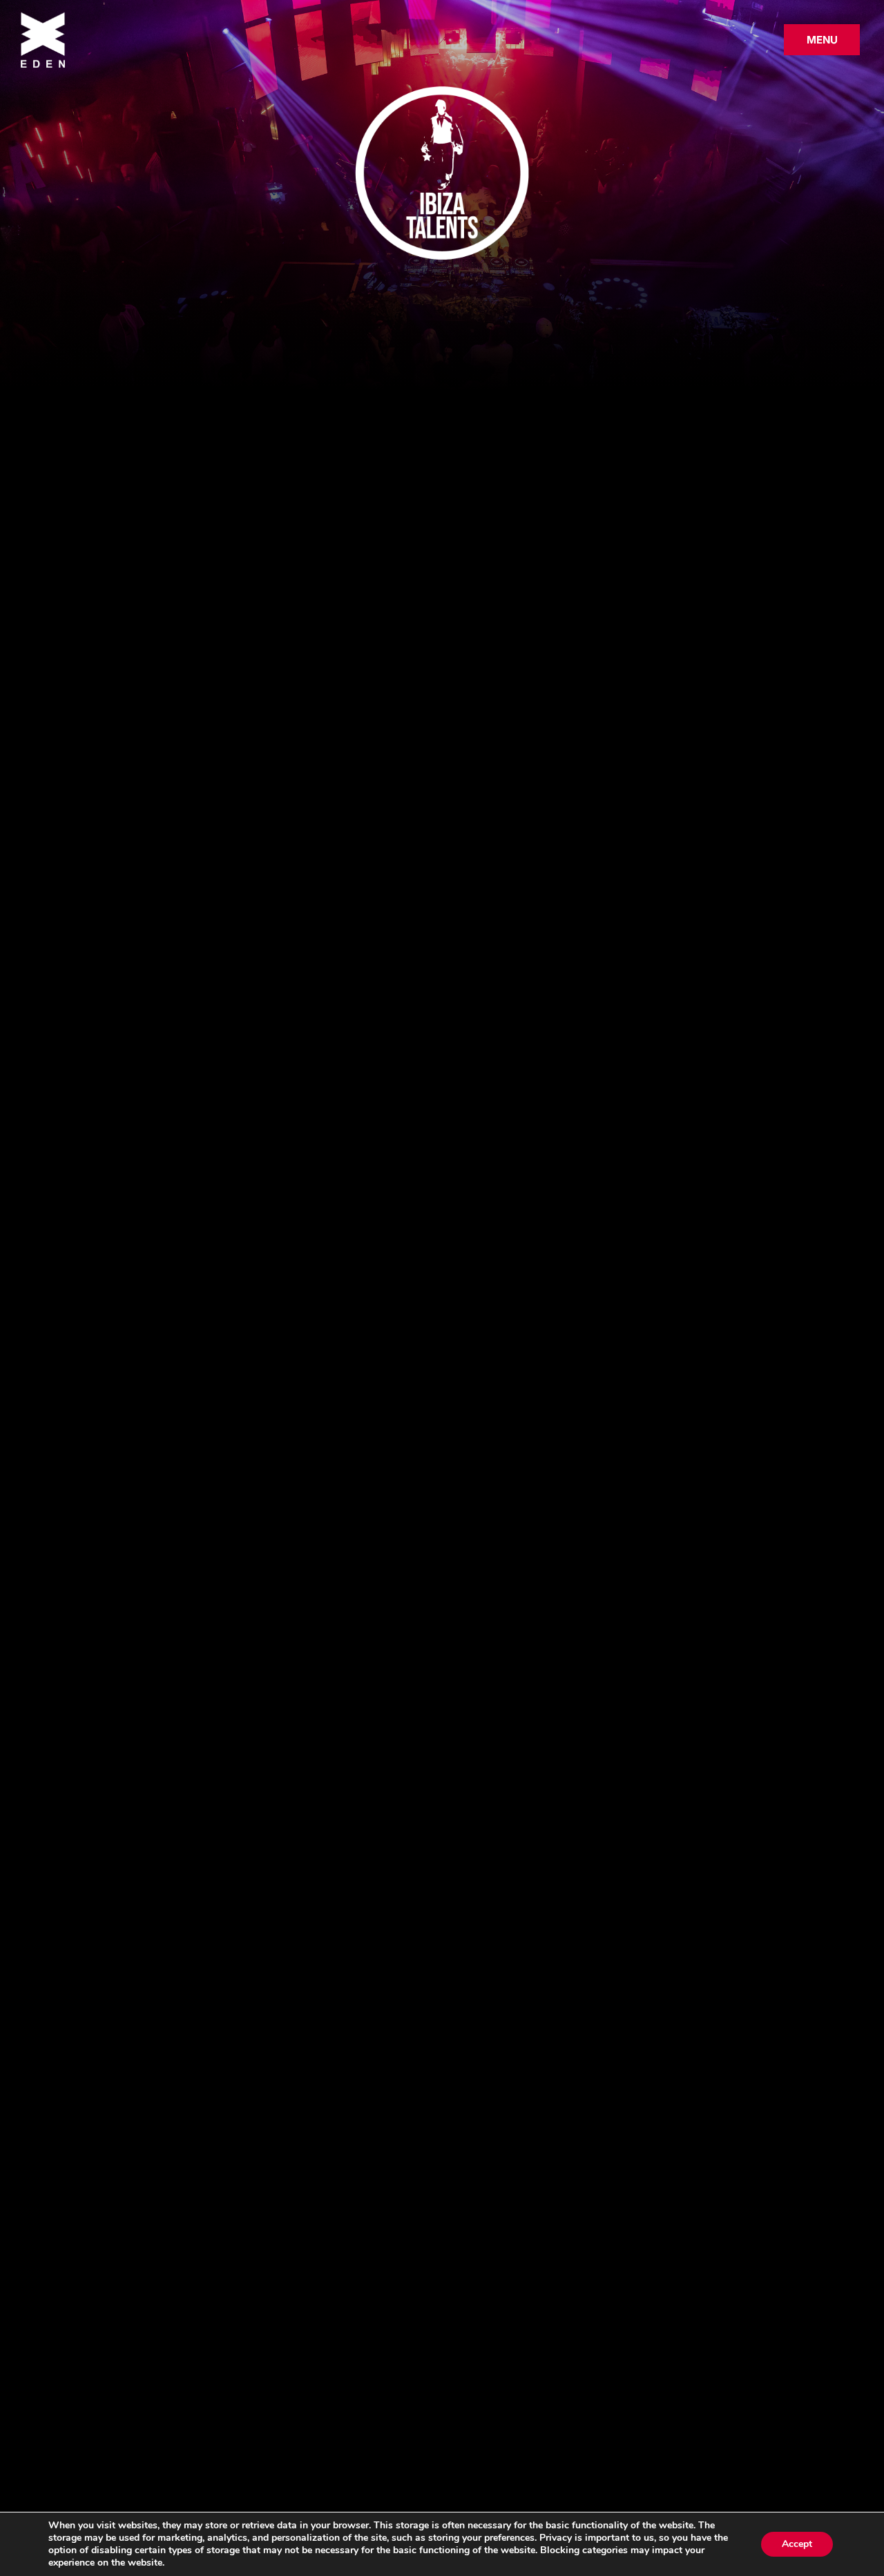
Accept (797, 2544)
